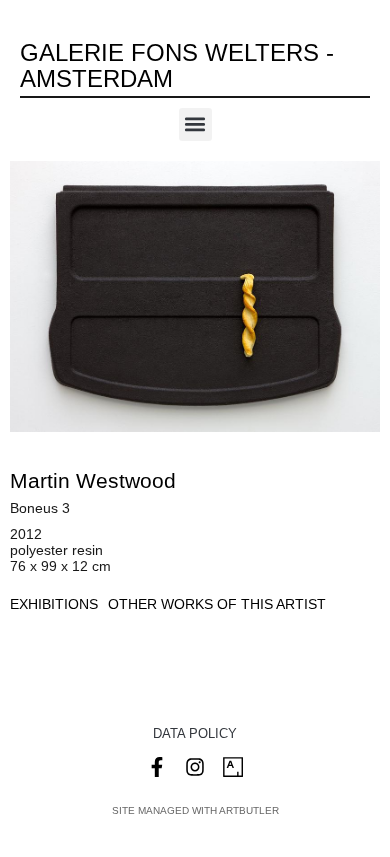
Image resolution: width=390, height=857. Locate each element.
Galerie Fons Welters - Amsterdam (177, 65)
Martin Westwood (93, 480)
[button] (195, 124)
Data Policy (195, 733)
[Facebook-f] (157, 767)
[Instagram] (195, 767)
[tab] (54, 604)
